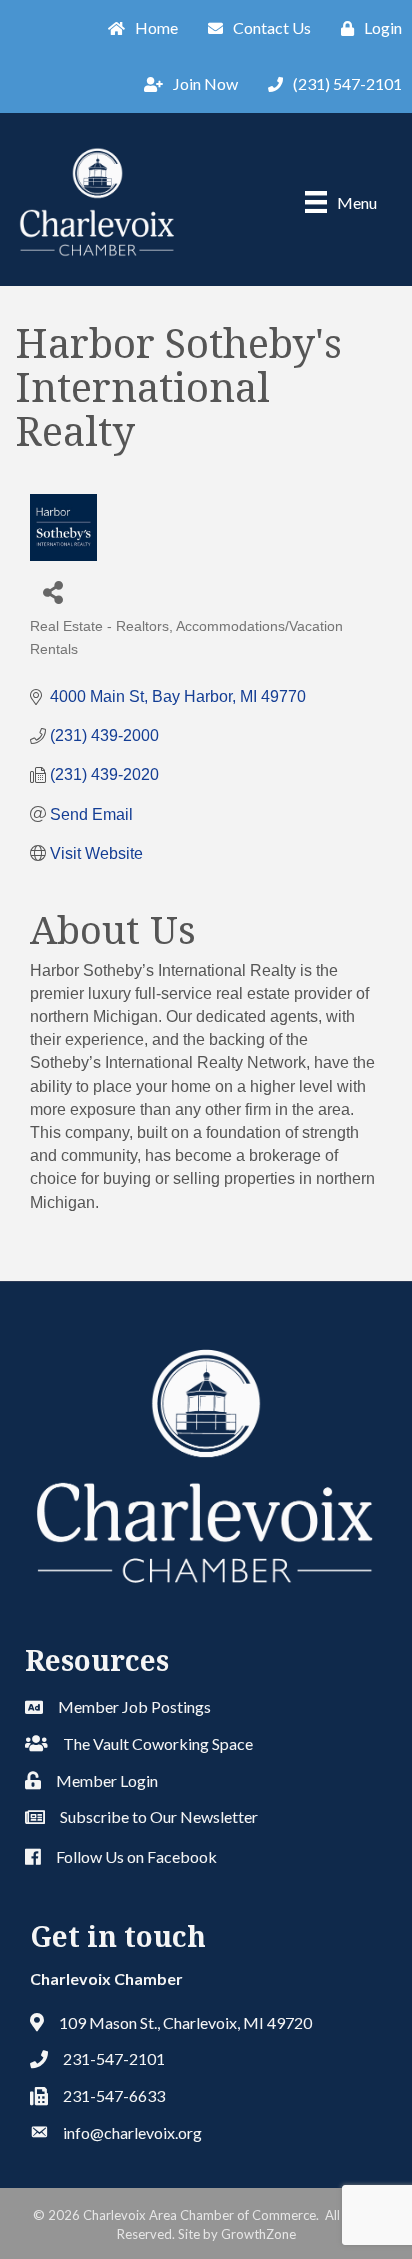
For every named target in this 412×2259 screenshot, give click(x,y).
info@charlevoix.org (132, 2132)
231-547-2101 (114, 2058)
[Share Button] (52, 591)
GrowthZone (258, 2234)
